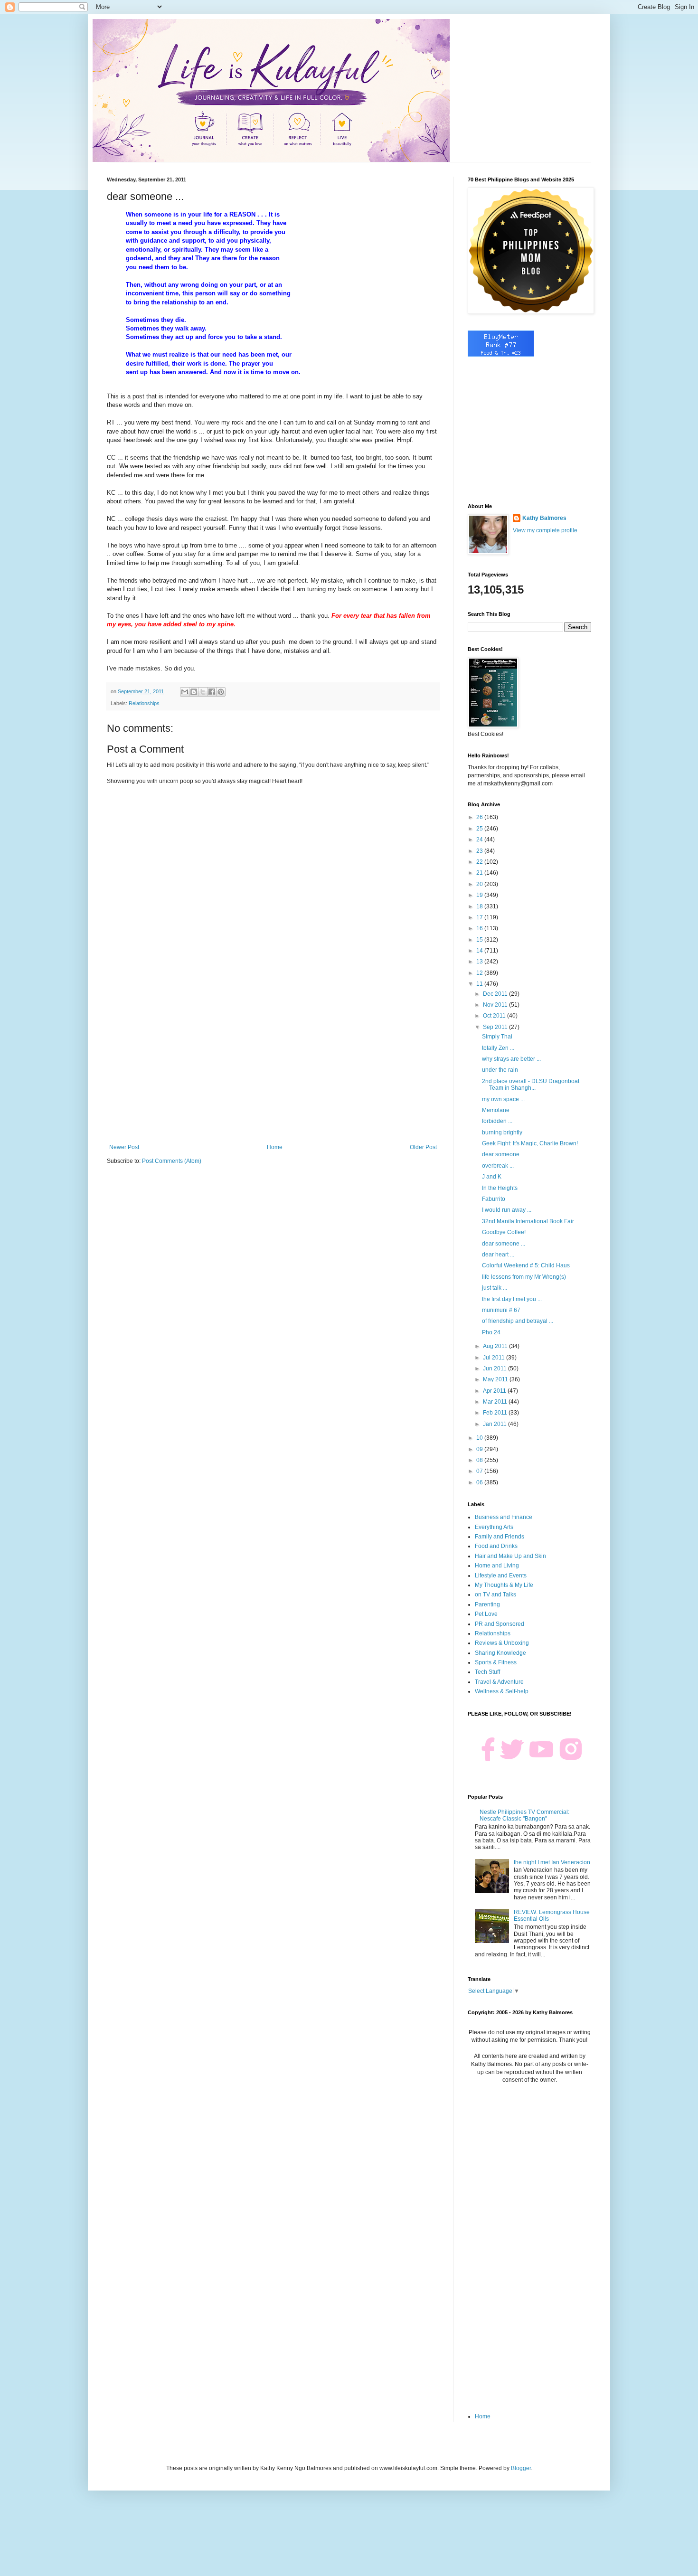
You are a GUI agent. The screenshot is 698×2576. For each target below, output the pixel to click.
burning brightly (502, 1132)
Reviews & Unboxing (502, 1643)
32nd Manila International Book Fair (528, 1221)
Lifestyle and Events (501, 1576)
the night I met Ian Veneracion (552, 1862)
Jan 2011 (495, 1424)
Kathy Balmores (544, 518)
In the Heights (500, 1188)
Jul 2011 (495, 1358)
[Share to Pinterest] (221, 692)
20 (480, 884)
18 (480, 906)
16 (480, 928)
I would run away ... (507, 1210)
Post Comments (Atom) (172, 1161)
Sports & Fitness (496, 1662)
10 (480, 1438)
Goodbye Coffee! (504, 1232)
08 (480, 1460)
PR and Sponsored (500, 1624)
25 (480, 829)
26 (480, 817)
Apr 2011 (495, 1391)
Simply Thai (497, 1037)
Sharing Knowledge (500, 1653)
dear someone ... (504, 1154)
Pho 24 (491, 1332)
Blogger (521, 2468)
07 (480, 1471)
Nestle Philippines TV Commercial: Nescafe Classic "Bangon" (524, 1815)
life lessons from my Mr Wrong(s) (524, 1277)
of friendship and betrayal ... (518, 1321)
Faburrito (494, 1199)
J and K (492, 1177)
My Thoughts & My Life (504, 1585)
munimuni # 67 (501, 1310)
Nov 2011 (496, 1005)
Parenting (487, 1604)
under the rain (500, 1070)
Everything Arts (494, 1527)
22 (480, 862)
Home (275, 1147)
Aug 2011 (496, 1346)
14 (480, 951)
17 (480, 917)
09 (480, 1449)
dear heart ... (498, 1255)
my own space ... (503, 1099)
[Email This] (185, 692)
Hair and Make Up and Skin (510, 1556)
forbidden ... (497, 1121)
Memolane (496, 1110)
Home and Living (497, 1566)
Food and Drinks (496, 1546)
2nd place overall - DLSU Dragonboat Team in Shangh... (531, 1085)
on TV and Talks (495, 1595)
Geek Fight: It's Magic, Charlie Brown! (530, 1143)
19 (480, 895)
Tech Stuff (487, 1672)
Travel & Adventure (499, 1682)
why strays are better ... (511, 1059)
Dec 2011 (496, 994)
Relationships (144, 703)
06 (480, 1482)
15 (480, 940)
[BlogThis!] (194, 692)
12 (480, 973)
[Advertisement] (273, 1066)
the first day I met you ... (512, 1299)
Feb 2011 (496, 1413)
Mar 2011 (496, 1402)
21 (480, 873)
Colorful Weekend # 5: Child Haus (526, 1265)
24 (480, 840)
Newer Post (124, 1147)
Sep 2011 (496, 1027)
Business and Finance (504, 1517)
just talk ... (495, 1288)
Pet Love (486, 1614)
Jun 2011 (495, 1368)
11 (480, 984)
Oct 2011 (495, 1016)
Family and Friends (500, 1537)
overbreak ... (498, 1166)
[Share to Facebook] (212, 692)
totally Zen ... (498, 1048)
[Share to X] (203, 692)
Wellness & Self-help (502, 1691)
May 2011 (496, 1379)
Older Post (423, 1147)
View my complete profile (545, 530)
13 (480, 962)
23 (480, 851)
